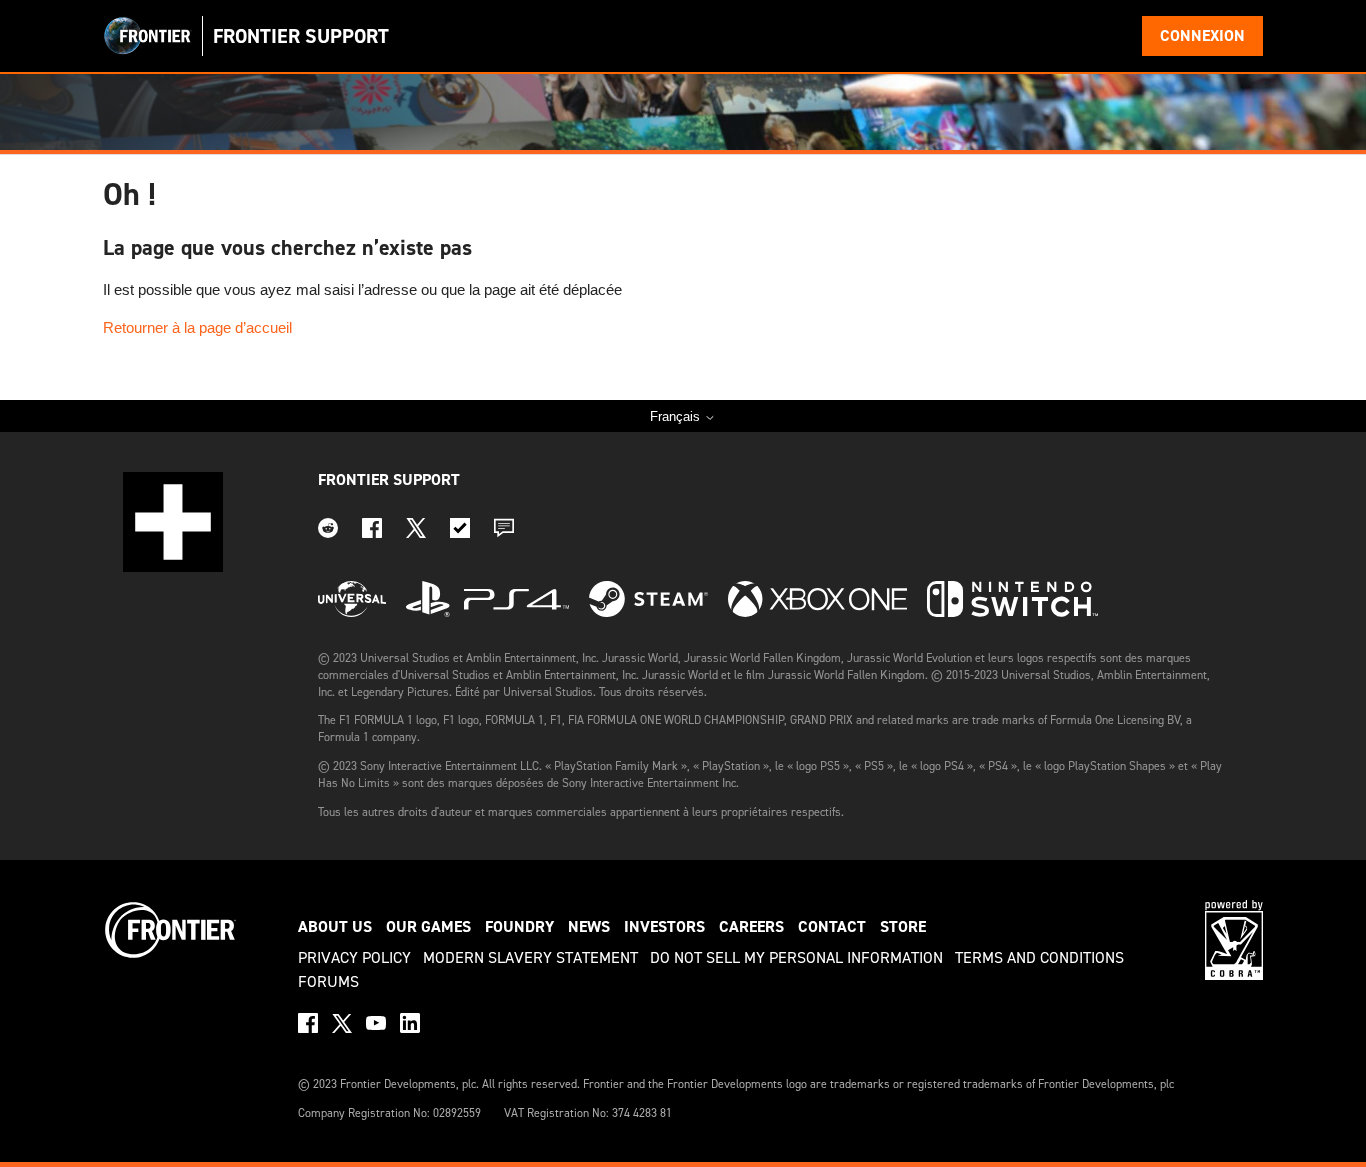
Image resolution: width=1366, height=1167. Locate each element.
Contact (832, 926)
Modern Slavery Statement (530, 957)
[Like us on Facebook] (372, 532)
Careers (751, 926)
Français (677, 416)
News (589, 926)
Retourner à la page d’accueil (197, 327)
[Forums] (504, 532)
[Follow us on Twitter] (416, 532)
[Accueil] (147, 36)
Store (903, 926)
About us (335, 926)
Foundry (519, 926)
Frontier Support (389, 479)
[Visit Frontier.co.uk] (170, 955)
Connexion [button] (1202, 35)
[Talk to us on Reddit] (328, 532)
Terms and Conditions (1039, 957)
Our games (428, 926)
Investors (664, 926)
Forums (328, 981)
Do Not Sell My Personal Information (796, 957)
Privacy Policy (354, 957)
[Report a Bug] (460, 532)
